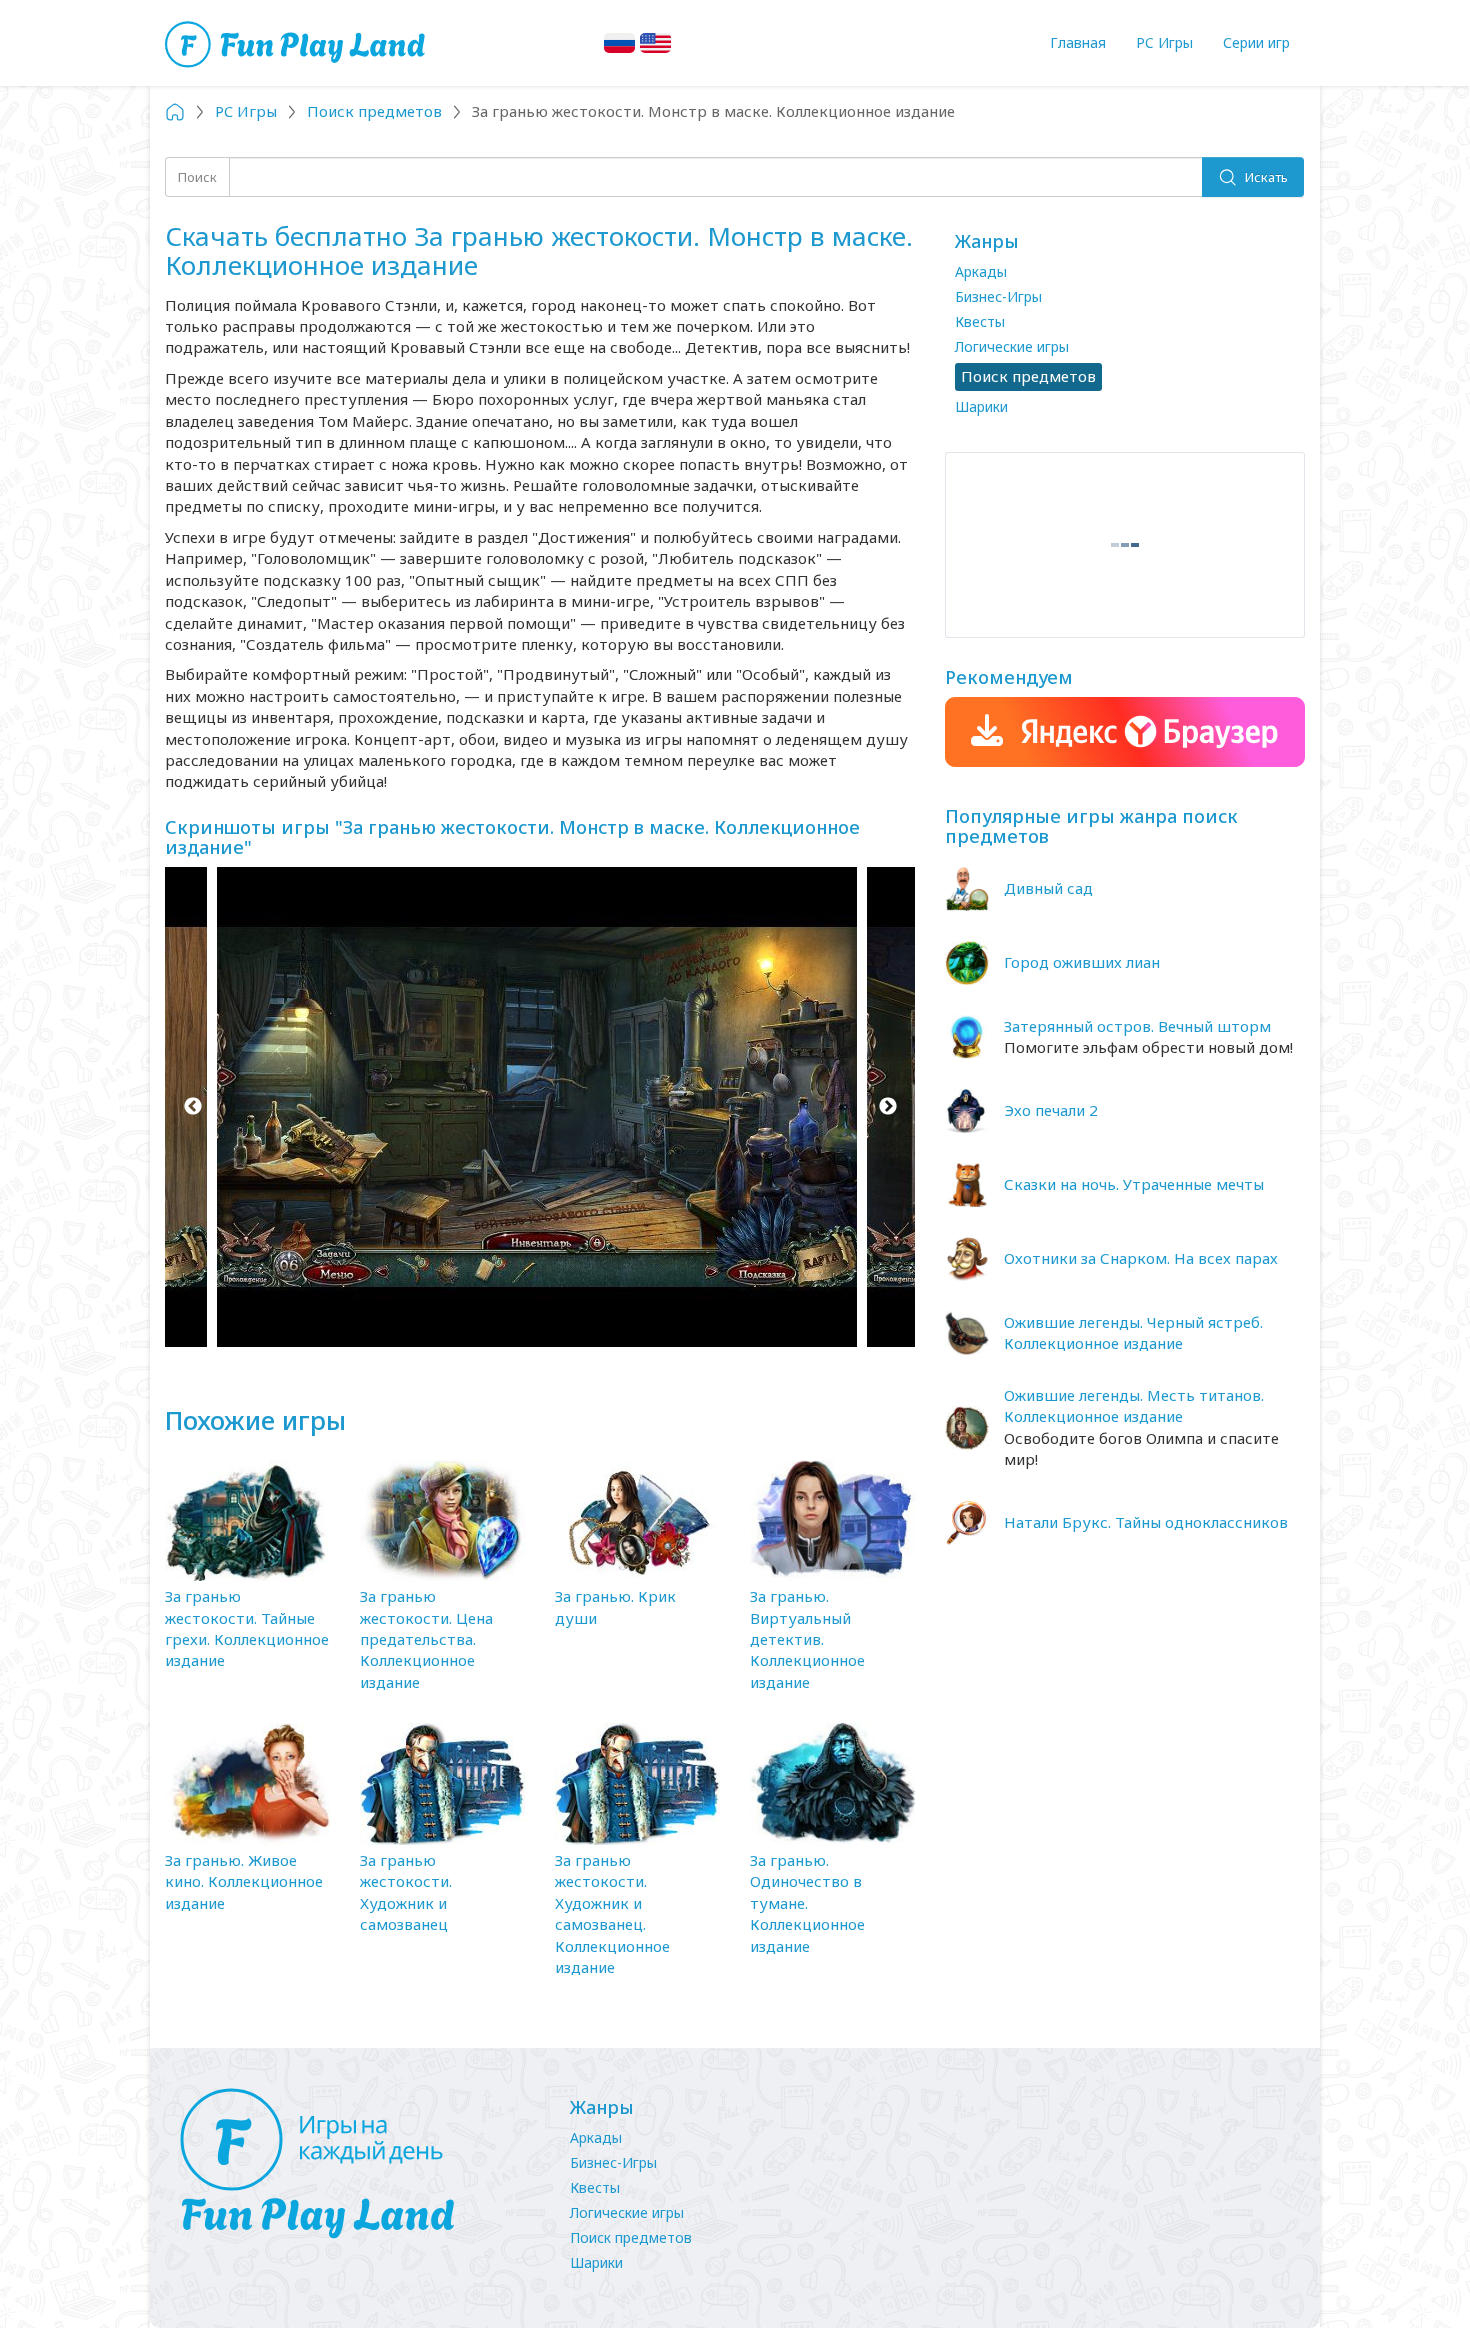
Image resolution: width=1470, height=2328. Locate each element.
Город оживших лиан (1082, 962)
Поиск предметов (631, 2237)
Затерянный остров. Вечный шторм (1137, 1026)
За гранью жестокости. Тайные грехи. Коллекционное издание (247, 1628)
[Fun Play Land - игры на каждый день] (355, 2164)
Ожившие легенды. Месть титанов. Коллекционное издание (1134, 1405)
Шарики (981, 406)
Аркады (981, 271)
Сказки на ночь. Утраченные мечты (1134, 1184)
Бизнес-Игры (998, 296)
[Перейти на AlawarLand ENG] (655, 43)
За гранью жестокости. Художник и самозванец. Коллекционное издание (612, 1913)
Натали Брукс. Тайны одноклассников (1146, 1522)
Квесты (980, 321)
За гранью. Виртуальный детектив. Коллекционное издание (807, 1639)
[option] (540, 1107)
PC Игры (1164, 42)
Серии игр (1256, 42)
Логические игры (1012, 346)
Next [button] (887, 1107)
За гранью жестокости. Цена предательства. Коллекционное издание (426, 1639)
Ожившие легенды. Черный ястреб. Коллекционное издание (1133, 1332)
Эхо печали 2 (1051, 1110)
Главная (1078, 42)
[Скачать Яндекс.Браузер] (1125, 732)
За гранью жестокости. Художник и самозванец (406, 1892)
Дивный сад (1048, 888)
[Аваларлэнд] (297, 42)
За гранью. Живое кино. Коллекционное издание (244, 1881)
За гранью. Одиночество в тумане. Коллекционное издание (807, 1903)
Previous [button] (192, 1107)
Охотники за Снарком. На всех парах (1141, 1258)
